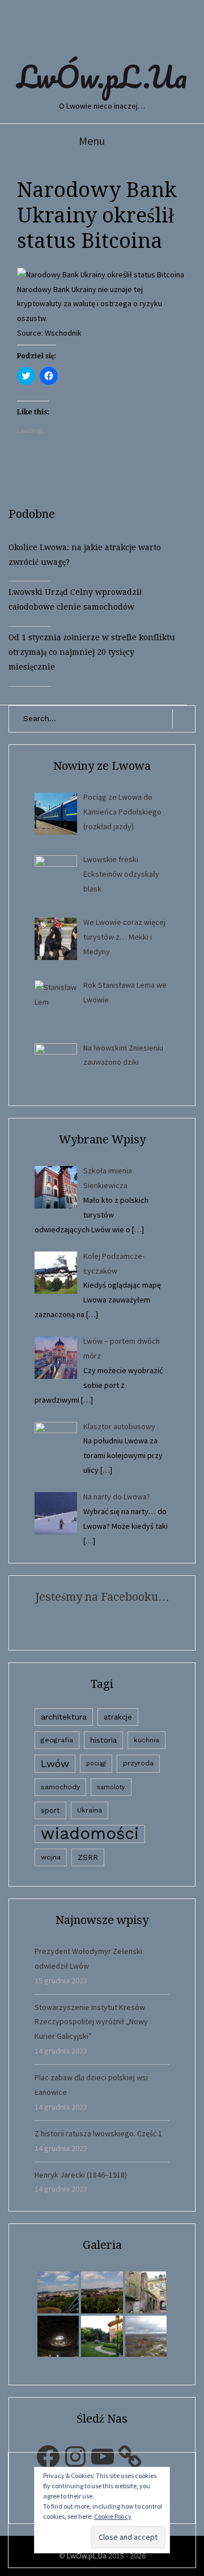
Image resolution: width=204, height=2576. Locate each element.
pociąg (96, 1763)
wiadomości (90, 1834)
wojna (51, 1857)
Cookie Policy (113, 2516)
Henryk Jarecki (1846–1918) (81, 2175)
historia (103, 1740)
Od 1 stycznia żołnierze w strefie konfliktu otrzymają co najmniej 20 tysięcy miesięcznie (92, 652)
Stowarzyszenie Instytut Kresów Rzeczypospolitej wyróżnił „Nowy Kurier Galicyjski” (91, 2022)
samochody (60, 1787)
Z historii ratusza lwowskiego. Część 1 (98, 2133)
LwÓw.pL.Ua (102, 76)
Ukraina (90, 1810)
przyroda (138, 1763)
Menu (92, 141)
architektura (64, 1717)
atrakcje (118, 1717)
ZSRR (88, 1857)
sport (50, 1810)
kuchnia (146, 1740)
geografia (57, 1740)
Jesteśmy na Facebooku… (102, 1597)
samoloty (111, 1787)
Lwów (55, 1763)
